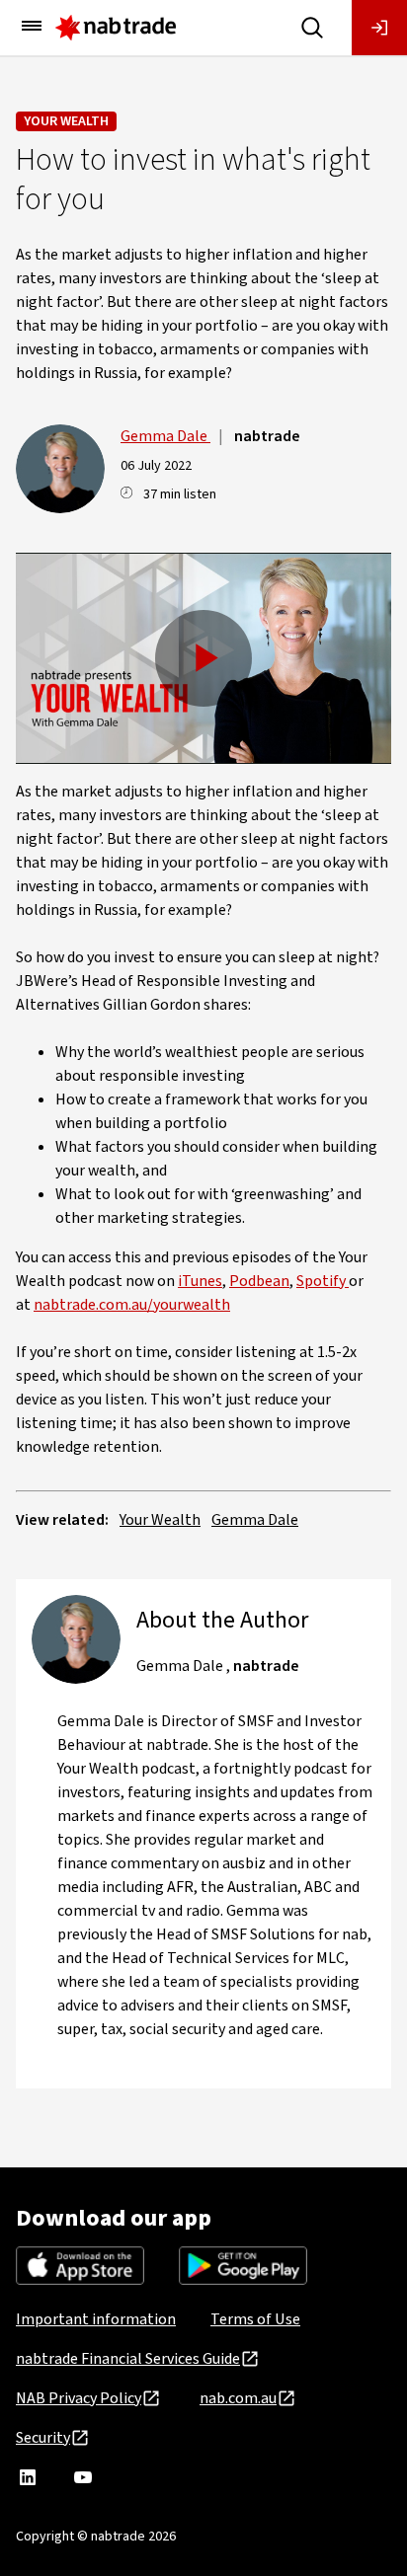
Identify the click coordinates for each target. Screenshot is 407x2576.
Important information (96, 2319)
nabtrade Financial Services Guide (128, 2359)
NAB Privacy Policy (79, 2398)
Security (43, 2438)
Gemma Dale (165, 436)
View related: (62, 1520)
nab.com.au (238, 2398)
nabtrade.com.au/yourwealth (132, 1305)
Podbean (259, 1281)
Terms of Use (255, 2319)
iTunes (200, 1281)
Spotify (323, 1281)
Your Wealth (66, 121)
